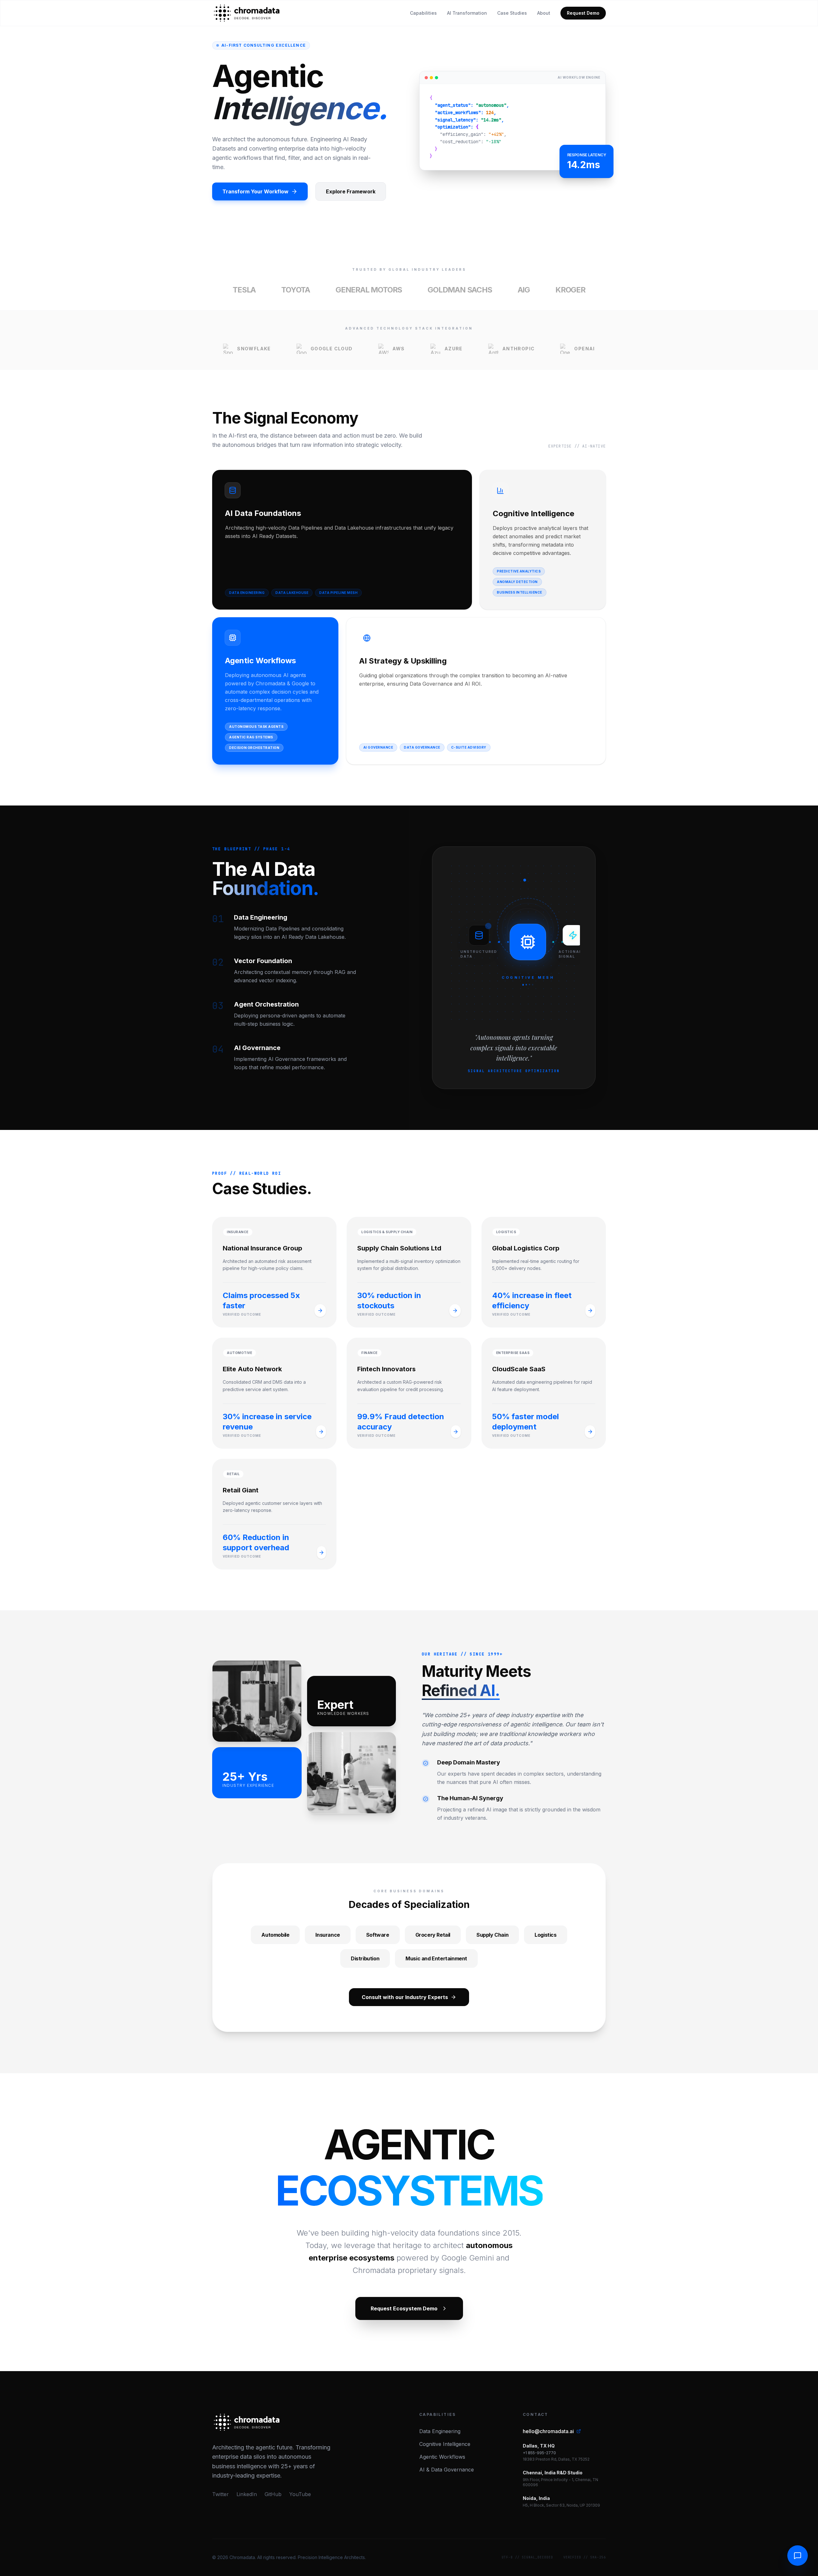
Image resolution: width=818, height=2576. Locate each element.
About (544, 13)
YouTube (300, 2494)
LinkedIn (247, 2494)
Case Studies (512, 13)
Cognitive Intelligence (445, 2444)
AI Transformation (467, 13)
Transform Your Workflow (255, 191)
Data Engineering (440, 2431)
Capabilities (423, 13)
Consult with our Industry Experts (405, 1997)
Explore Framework (351, 191)
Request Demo (583, 13)
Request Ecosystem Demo (404, 2308)
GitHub (273, 2494)
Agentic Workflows (442, 2457)
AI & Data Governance (447, 2470)
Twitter (220, 2494)
